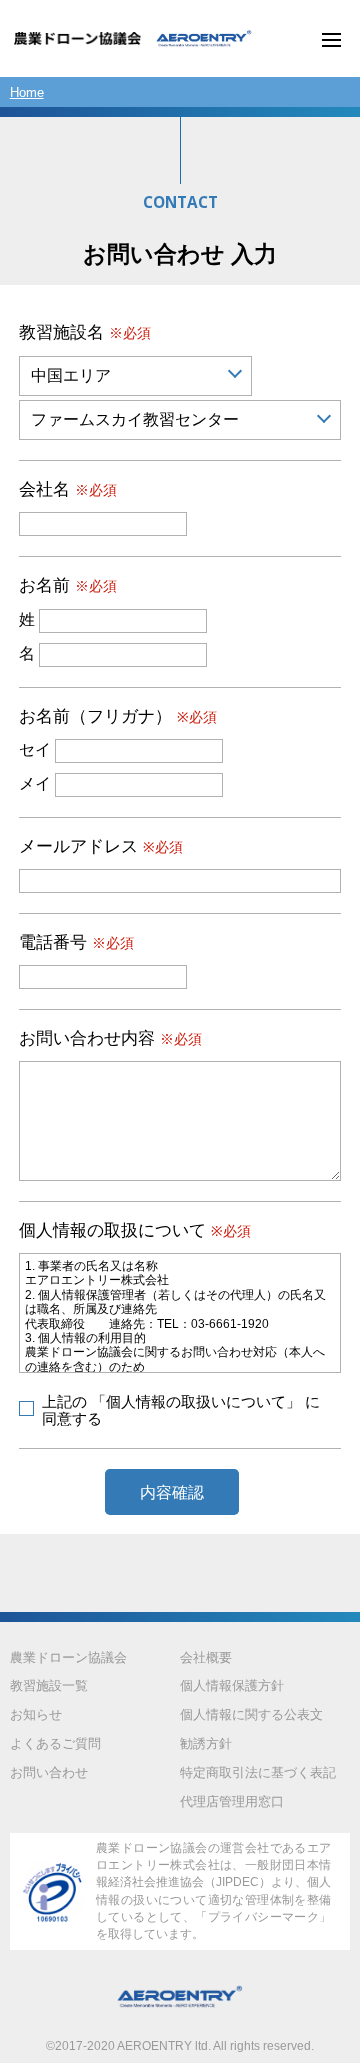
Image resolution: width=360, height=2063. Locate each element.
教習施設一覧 (49, 1685)
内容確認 (172, 1492)
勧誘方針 (206, 1743)
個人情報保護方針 (232, 1685)
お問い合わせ (49, 1772)
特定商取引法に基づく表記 (258, 1772)
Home (27, 92)
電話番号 (76, 942)
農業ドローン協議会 (68, 1657)
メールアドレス (101, 846)
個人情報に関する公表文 (251, 1714)
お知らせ (36, 1714)
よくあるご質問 (55, 1743)
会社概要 (206, 1657)
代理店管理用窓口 (232, 1801)
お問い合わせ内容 (110, 1038)
